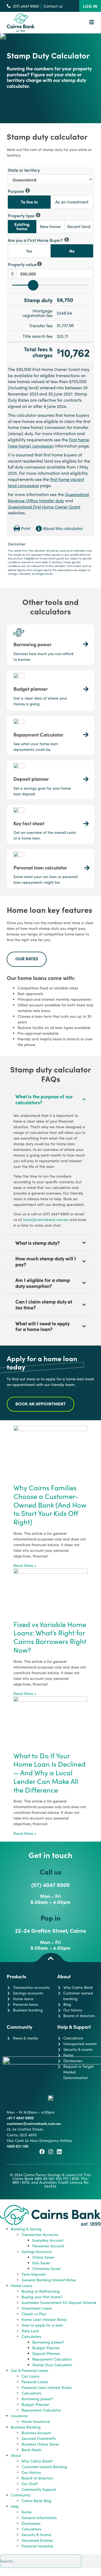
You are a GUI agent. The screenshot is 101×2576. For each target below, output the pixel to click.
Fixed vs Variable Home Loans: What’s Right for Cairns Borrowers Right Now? (50, 1637)
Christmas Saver (46, 2269)
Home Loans (22, 2286)
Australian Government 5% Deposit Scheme (59, 2302)
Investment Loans (37, 2308)
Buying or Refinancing (41, 2291)
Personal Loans (35, 2382)
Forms (27, 2512)
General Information (39, 2518)
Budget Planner (46, 2348)
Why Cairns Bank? (37, 2461)
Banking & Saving (26, 2229)
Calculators (31, 2336)
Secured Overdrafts (39, 2438)
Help (15, 2506)
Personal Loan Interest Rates (47, 2387)
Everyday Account (48, 2240)
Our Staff (29, 2484)
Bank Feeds (32, 2450)
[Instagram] (51, 2152)
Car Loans (30, 2376)
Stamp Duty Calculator (52, 2365)
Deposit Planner (46, 2353)
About (16, 2455)
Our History (31, 2472)
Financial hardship (37, 2546)
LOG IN (90, 6)
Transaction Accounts (40, 2235)
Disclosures (31, 2523)
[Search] (91, 2561)
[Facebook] (42, 2152)
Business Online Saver (40, 2444)
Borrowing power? (48, 2342)
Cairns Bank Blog (36, 2501)
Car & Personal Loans (29, 2370)
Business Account (36, 2433)
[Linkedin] (59, 2152)
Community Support (39, 2489)
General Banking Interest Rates (49, 2280)
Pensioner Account (48, 2246)
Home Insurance (36, 2421)
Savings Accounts (37, 2252)
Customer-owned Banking (44, 2467)
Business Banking (26, 2427)
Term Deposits (34, 2274)
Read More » (25, 1565)
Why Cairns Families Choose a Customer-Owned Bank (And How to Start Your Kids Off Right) (50, 1505)
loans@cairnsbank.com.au (46, 1220)
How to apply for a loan (42, 2325)
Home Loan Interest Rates (44, 2319)
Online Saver (43, 2257)
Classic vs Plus (34, 2314)
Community (21, 2495)
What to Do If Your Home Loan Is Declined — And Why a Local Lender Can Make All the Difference (50, 1773)
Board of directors (37, 2478)
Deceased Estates (37, 2540)
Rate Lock (30, 2331)
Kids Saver (41, 2263)
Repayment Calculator (52, 2359)
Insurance (19, 2416)
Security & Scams (36, 2535)
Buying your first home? (42, 2297)
